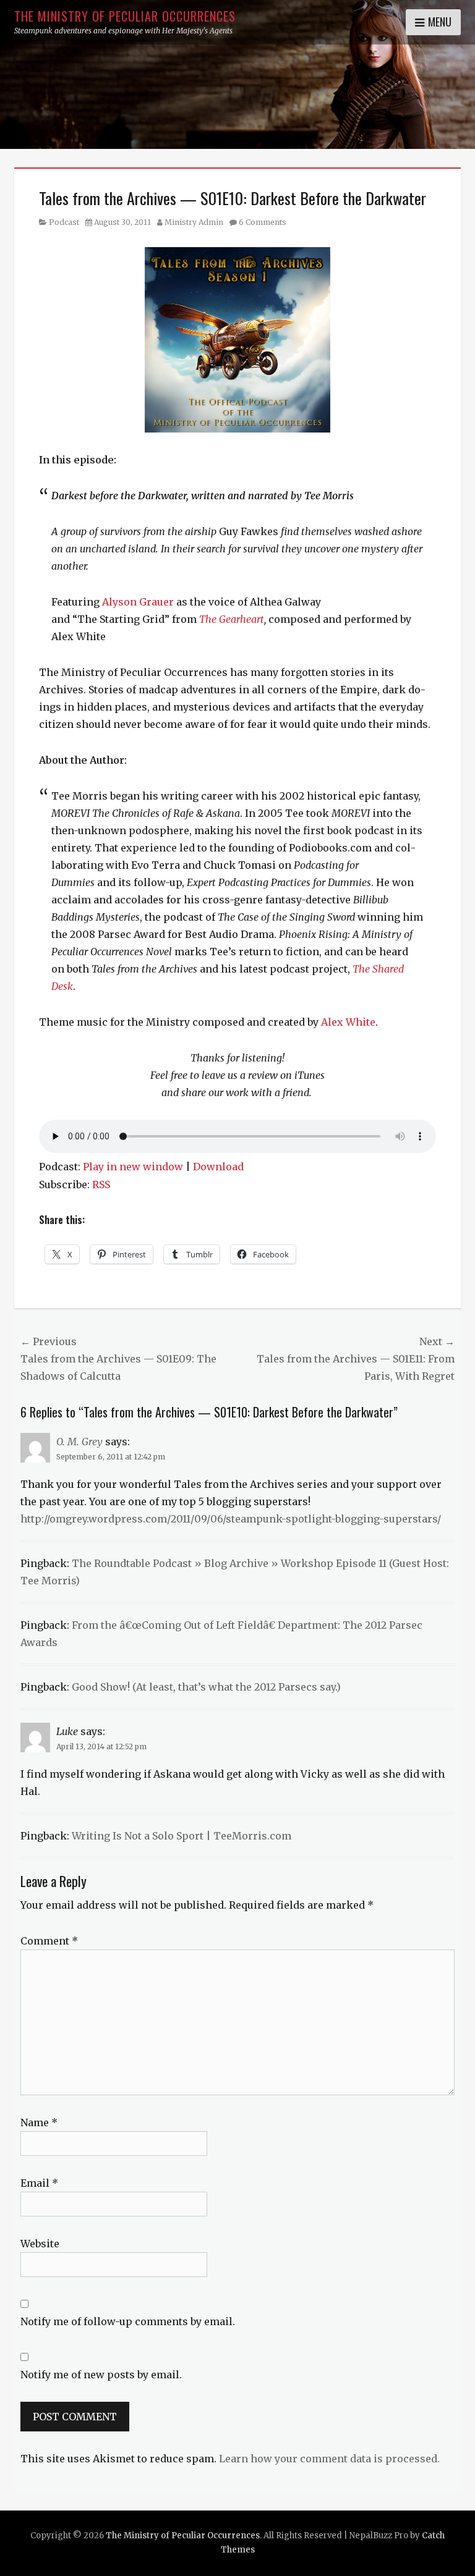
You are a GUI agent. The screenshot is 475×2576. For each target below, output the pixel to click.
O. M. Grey (79, 1442)
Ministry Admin (194, 222)
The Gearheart (232, 619)
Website (40, 2244)
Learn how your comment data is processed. (329, 2459)
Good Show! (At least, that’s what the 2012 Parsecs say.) (206, 1687)
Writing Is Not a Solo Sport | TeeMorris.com (182, 1836)
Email (39, 2183)
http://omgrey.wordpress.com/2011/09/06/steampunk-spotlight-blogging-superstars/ (231, 1519)
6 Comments (263, 222)
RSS (101, 1185)
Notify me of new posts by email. (101, 2375)
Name (39, 2122)
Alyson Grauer (138, 602)
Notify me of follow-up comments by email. (128, 2321)
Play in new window (133, 1167)
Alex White (348, 1022)
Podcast (64, 222)
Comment (49, 1941)
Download (218, 1167)
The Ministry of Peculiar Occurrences (125, 16)
